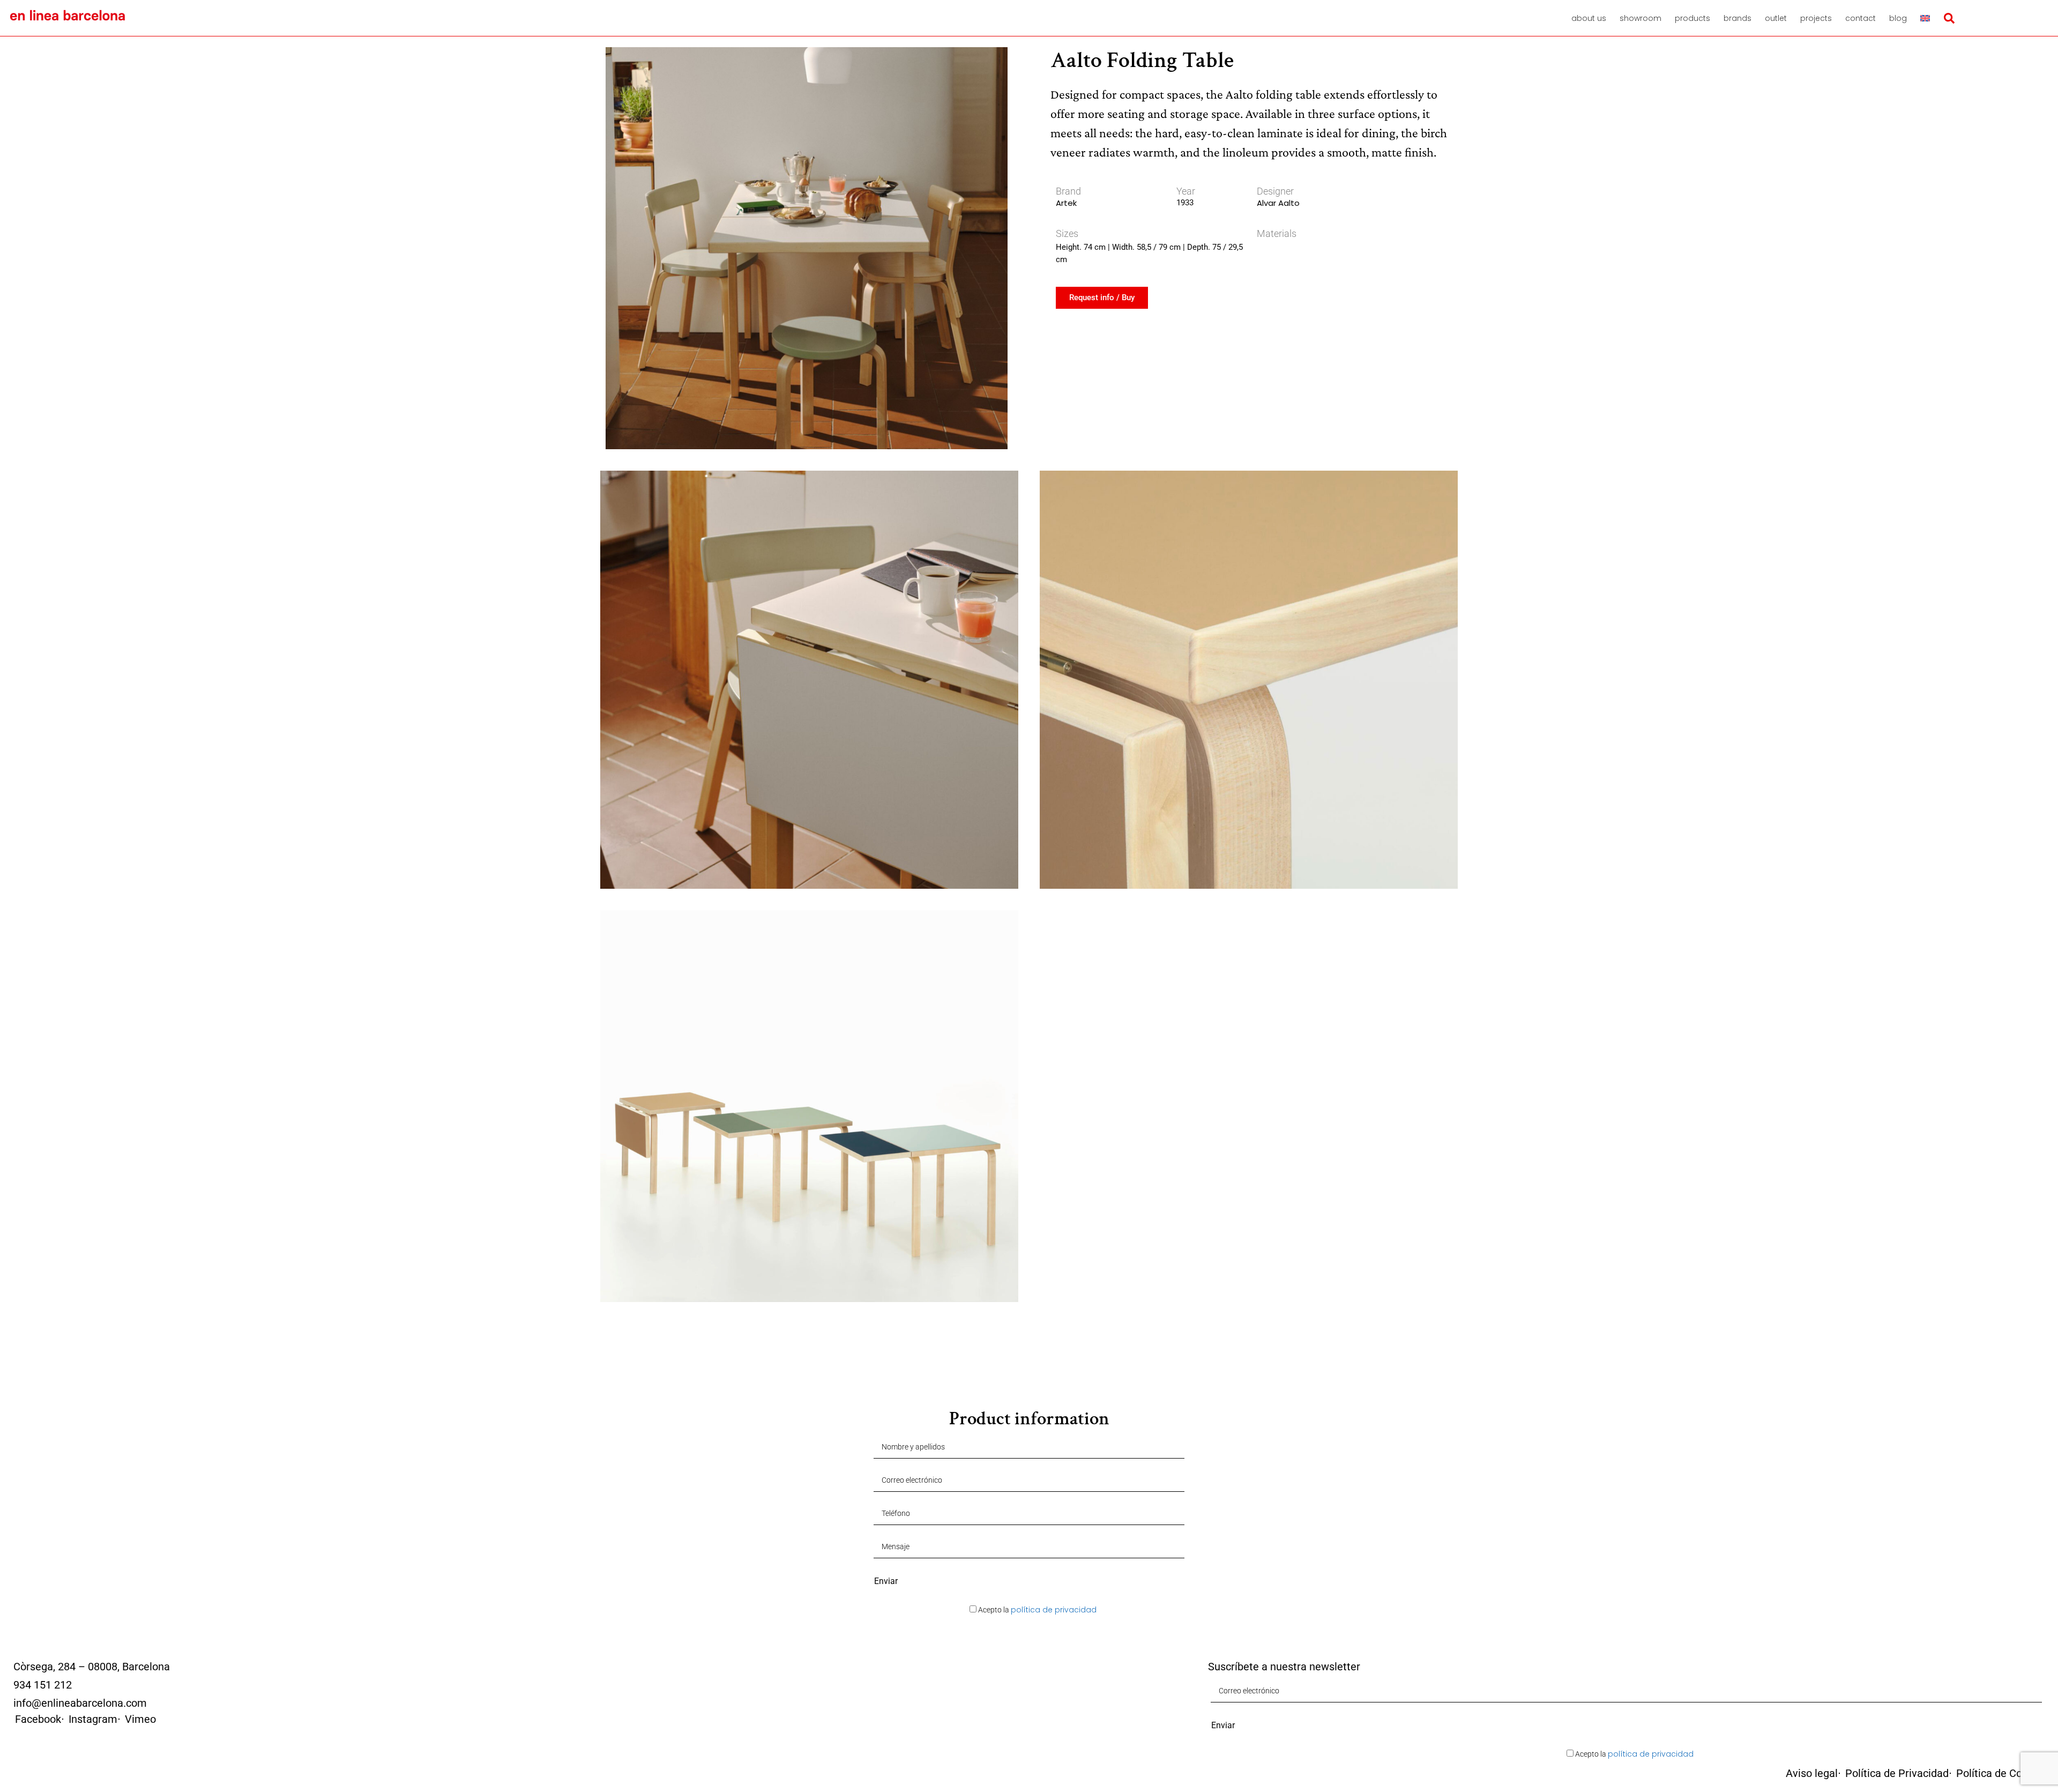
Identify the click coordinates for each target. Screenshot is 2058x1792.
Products (1692, 18)
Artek (1066, 203)
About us (1589, 18)
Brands (1738, 18)
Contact (1861, 18)
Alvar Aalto (1278, 203)
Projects (1816, 18)
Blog (1898, 18)
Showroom (1641, 18)
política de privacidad (1054, 1610)
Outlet (1776, 18)
